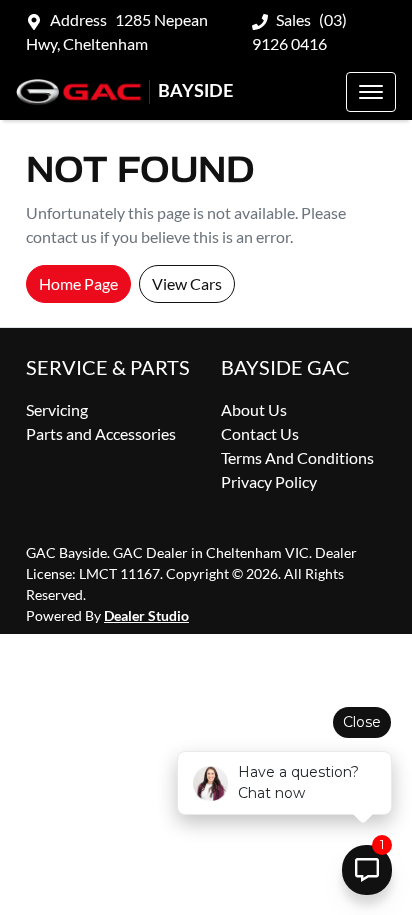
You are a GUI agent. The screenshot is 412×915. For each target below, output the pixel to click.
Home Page (78, 283)
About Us (254, 409)
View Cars (187, 283)
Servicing (57, 409)
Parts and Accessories (101, 433)
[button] (371, 92)
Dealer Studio (146, 615)
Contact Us (260, 433)
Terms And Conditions (297, 457)
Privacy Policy (269, 481)
